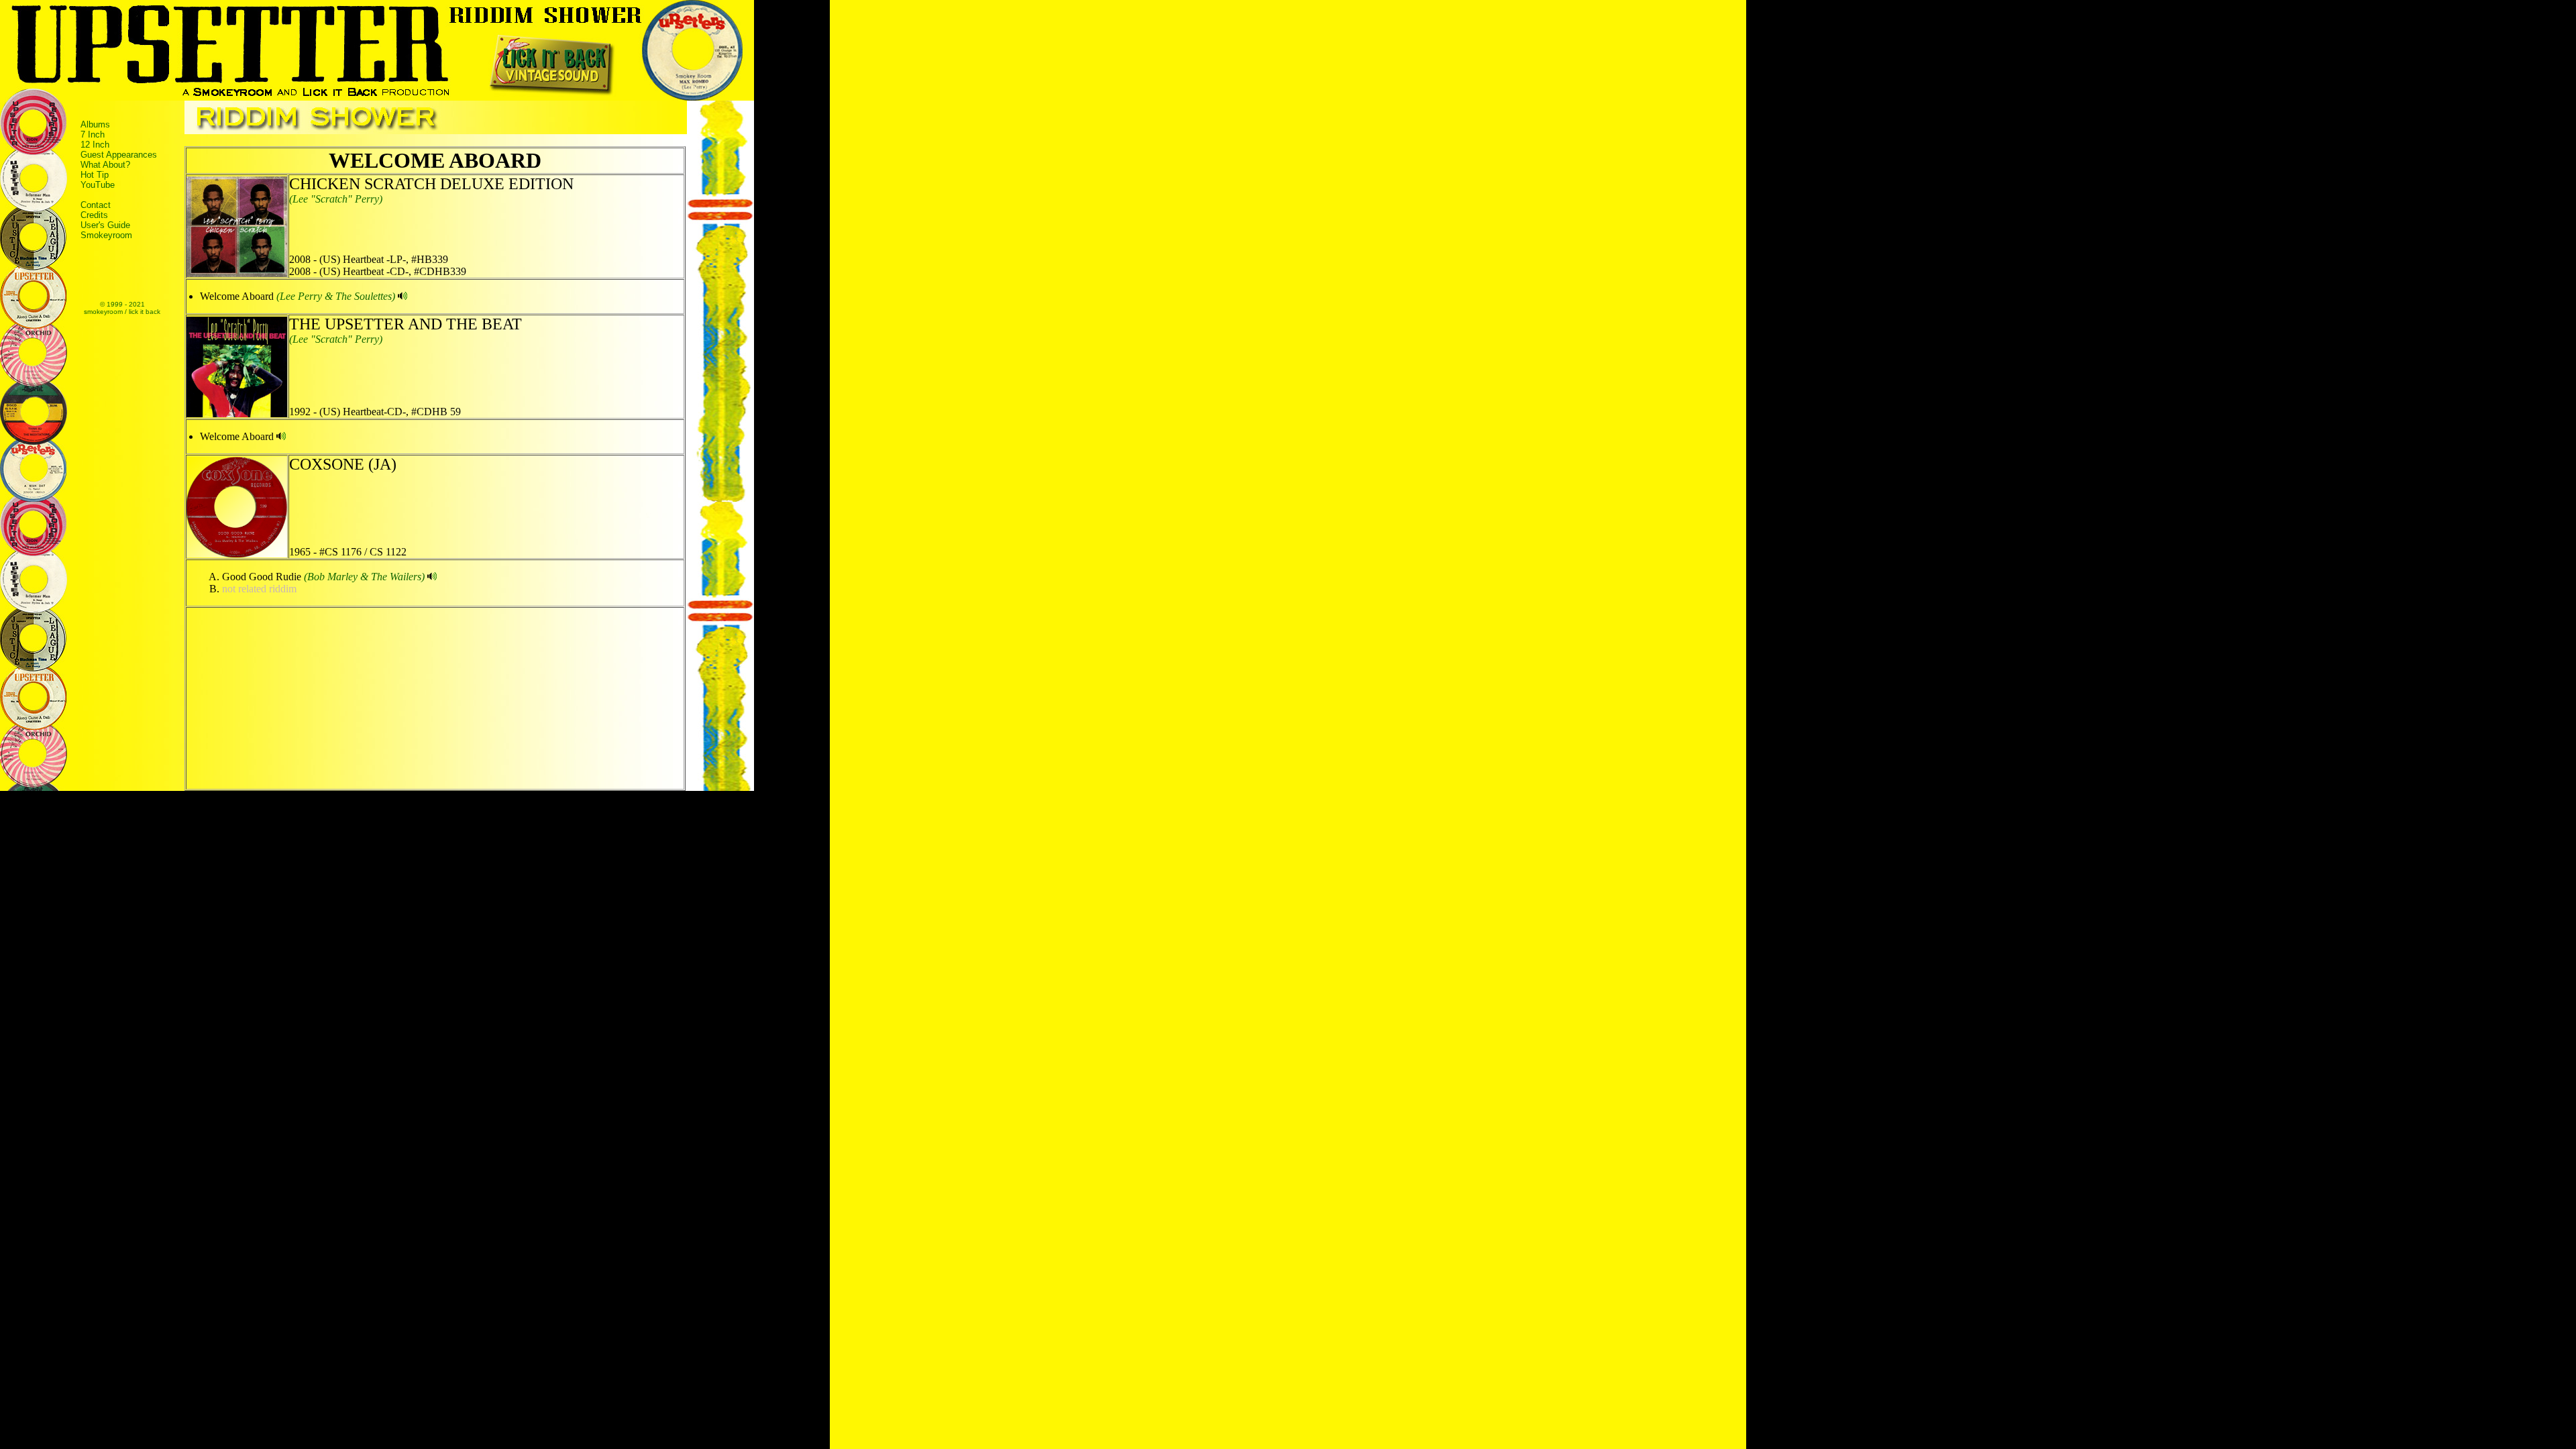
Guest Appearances (119, 155)
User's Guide (105, 225)
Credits (94, 215)
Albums (95, 124)
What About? (105, 165)
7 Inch (93, 135)
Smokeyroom (106, 235)
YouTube (98, 185)
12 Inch (95, 145)
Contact (96, 205)
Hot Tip (95, 175)
